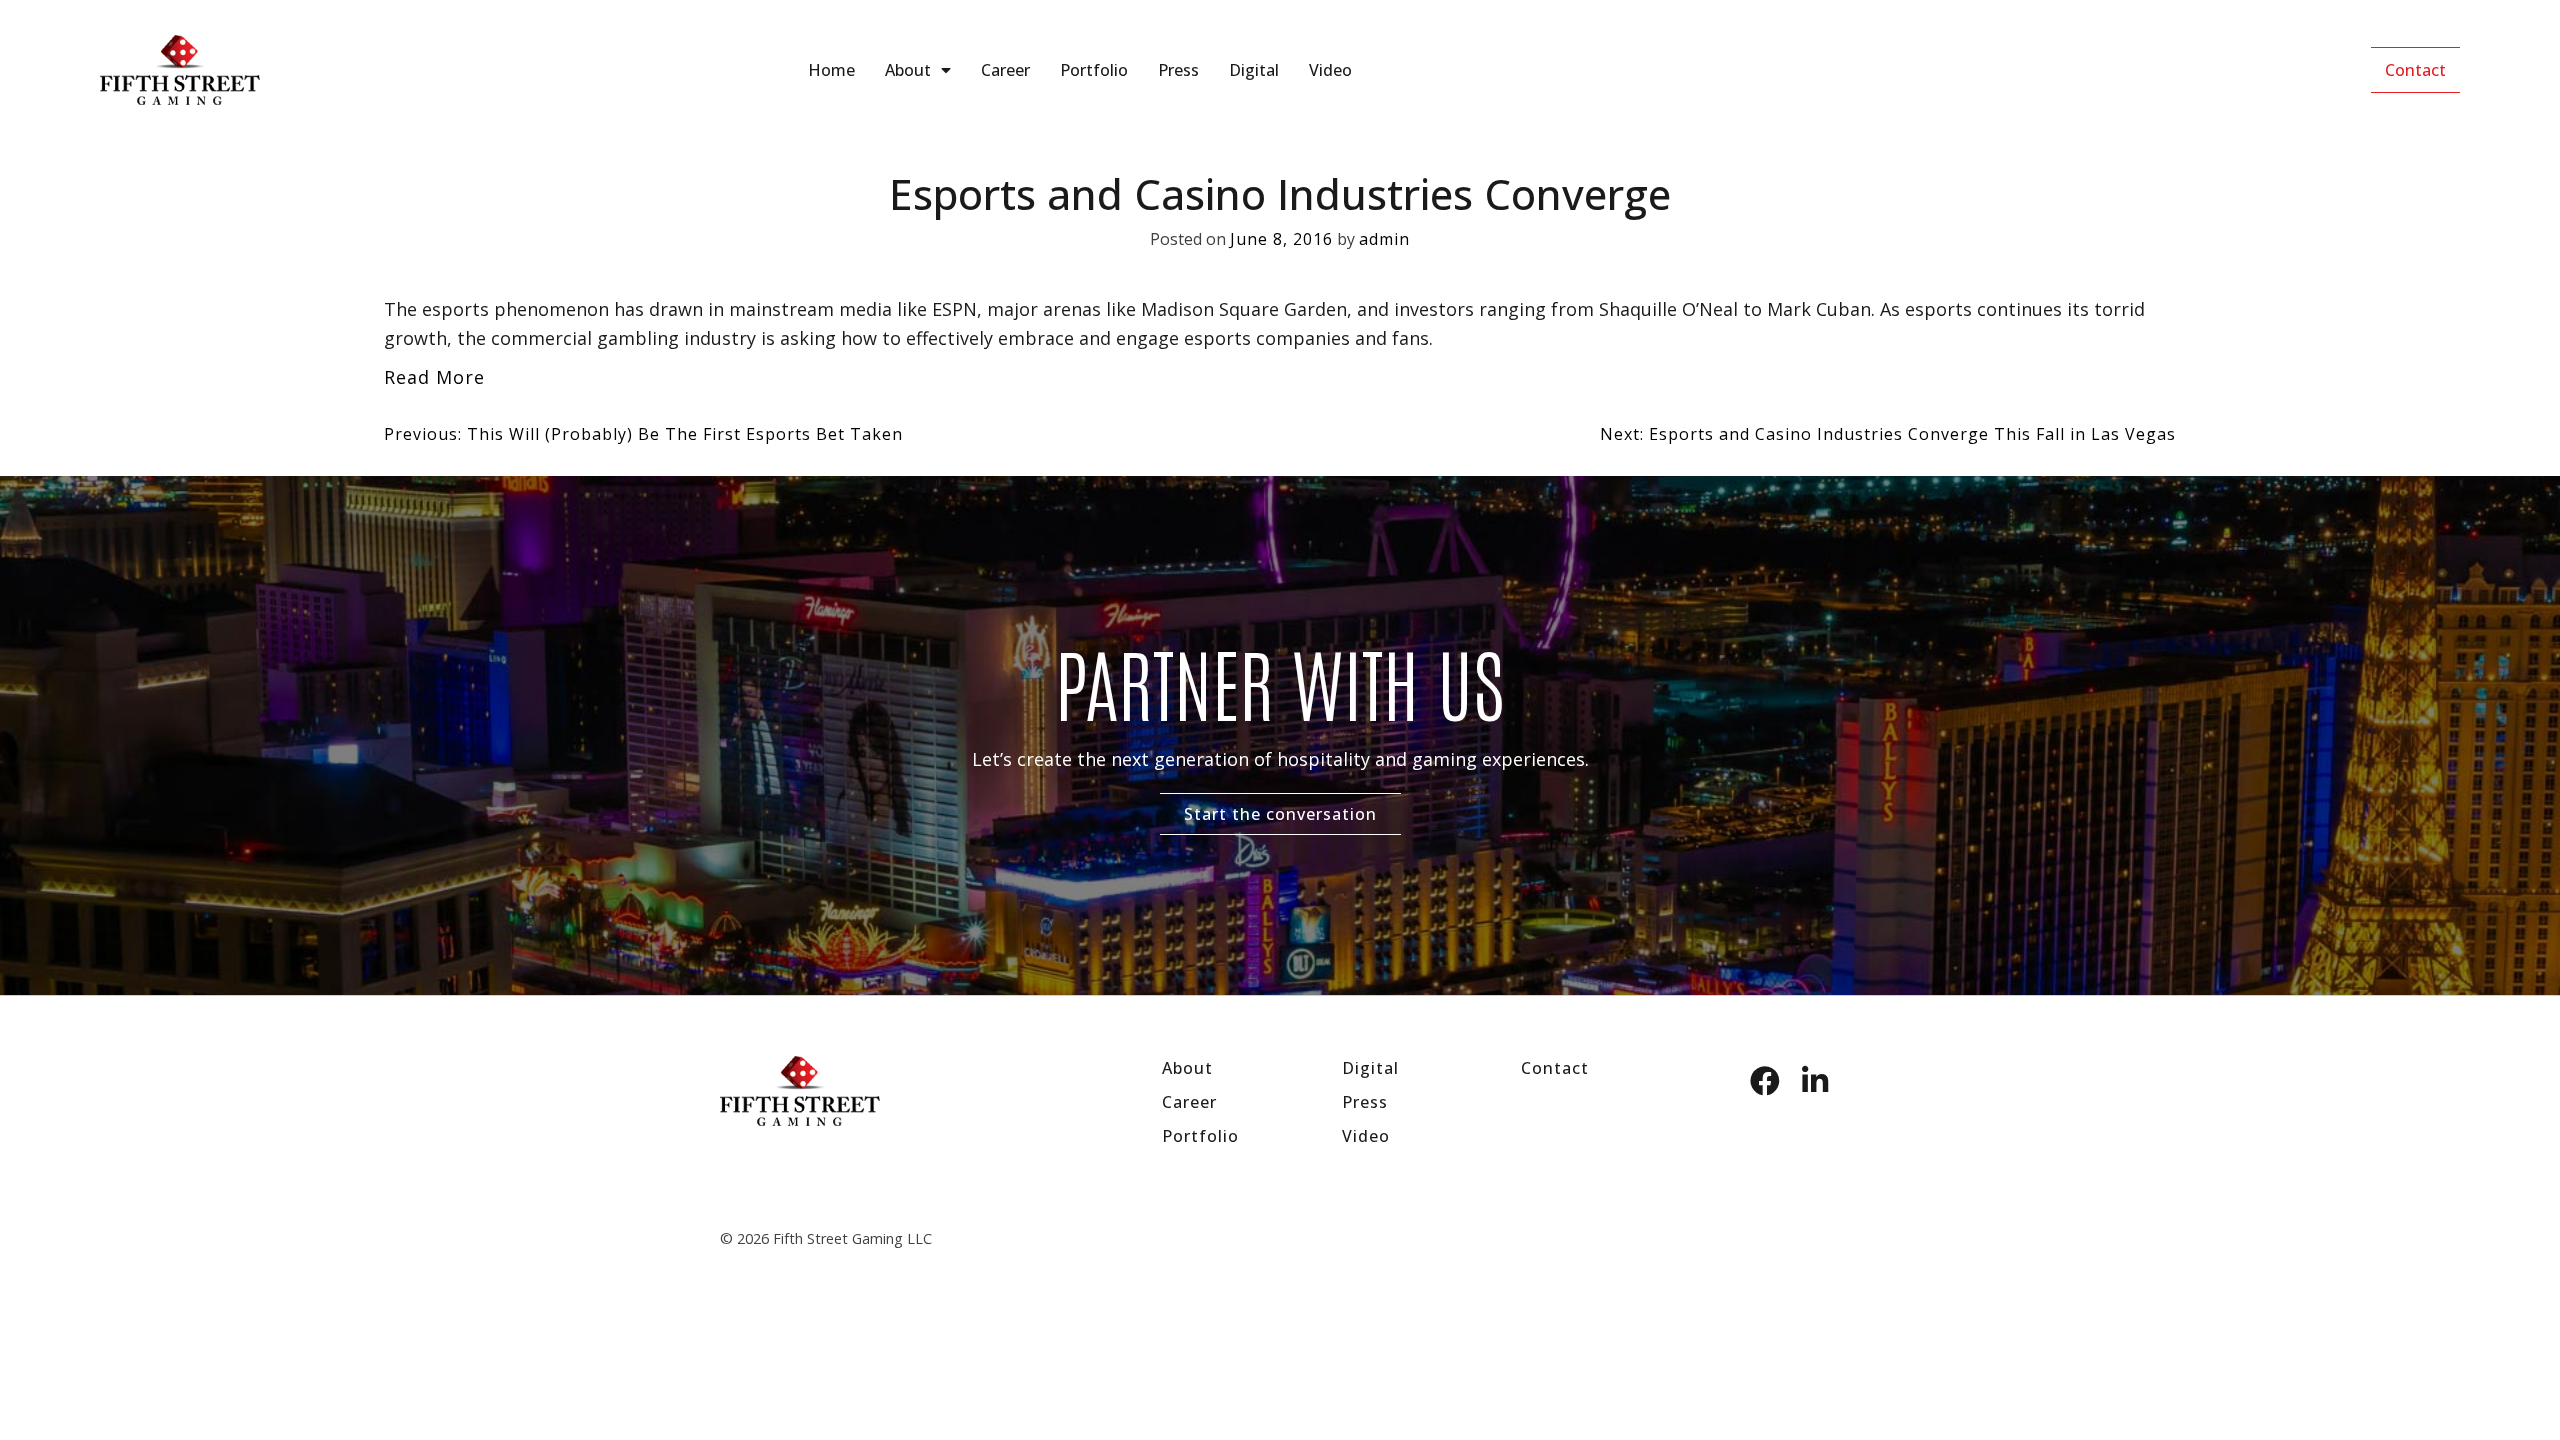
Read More (434, 377)
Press (1178, 70)
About (908, 70)
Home (831, 70)
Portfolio (1094, 70)
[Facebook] (1765, 1081)
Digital (1254, 70)
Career (1005, 70)
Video (1330, 70)
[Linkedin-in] (1815, 1081)
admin (1384, 239)
